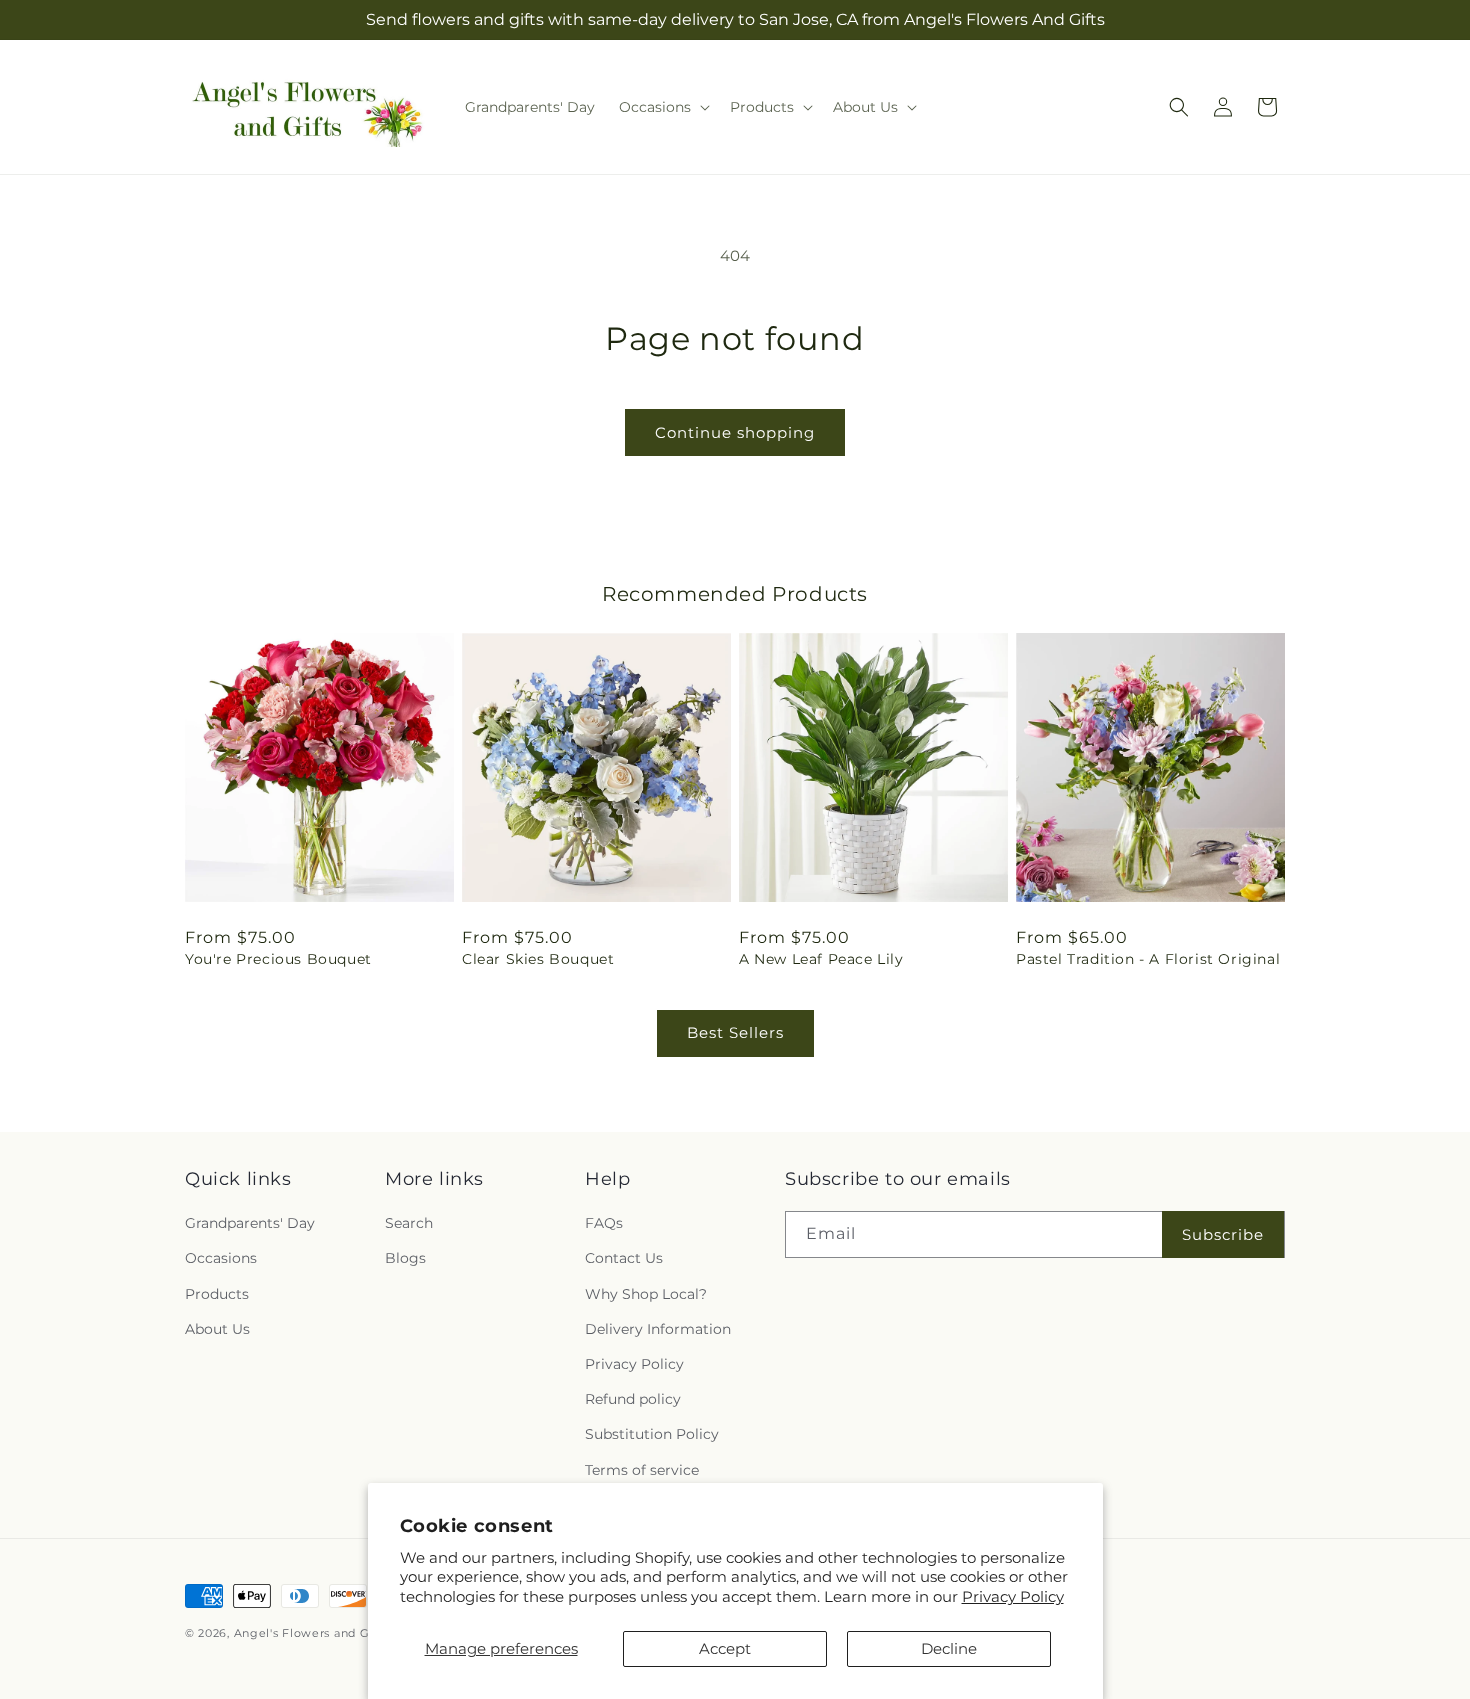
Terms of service (642, 1470)
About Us (217, 1329)
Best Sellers (735, 1032)
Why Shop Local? (646, 1294)
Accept (725, 1648)
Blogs (405, 1258)
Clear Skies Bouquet (538, 959)
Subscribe (1223, 1234)
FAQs (604, 1223)
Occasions (221, 1258)
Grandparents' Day (250, 1223)
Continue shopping (735, 432)
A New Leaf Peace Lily (821, 959)
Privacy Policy (1013, 1596)
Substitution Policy (652, 1434)
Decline (949, 1648)
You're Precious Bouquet (278, 959)
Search (409, 1223)
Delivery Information (658, 1329)
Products (217, 1294)
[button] (662, 107)
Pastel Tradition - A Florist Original (1148, 959)
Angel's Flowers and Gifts (311, 1633)
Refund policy (633, 1399)
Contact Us (624, 1258)
